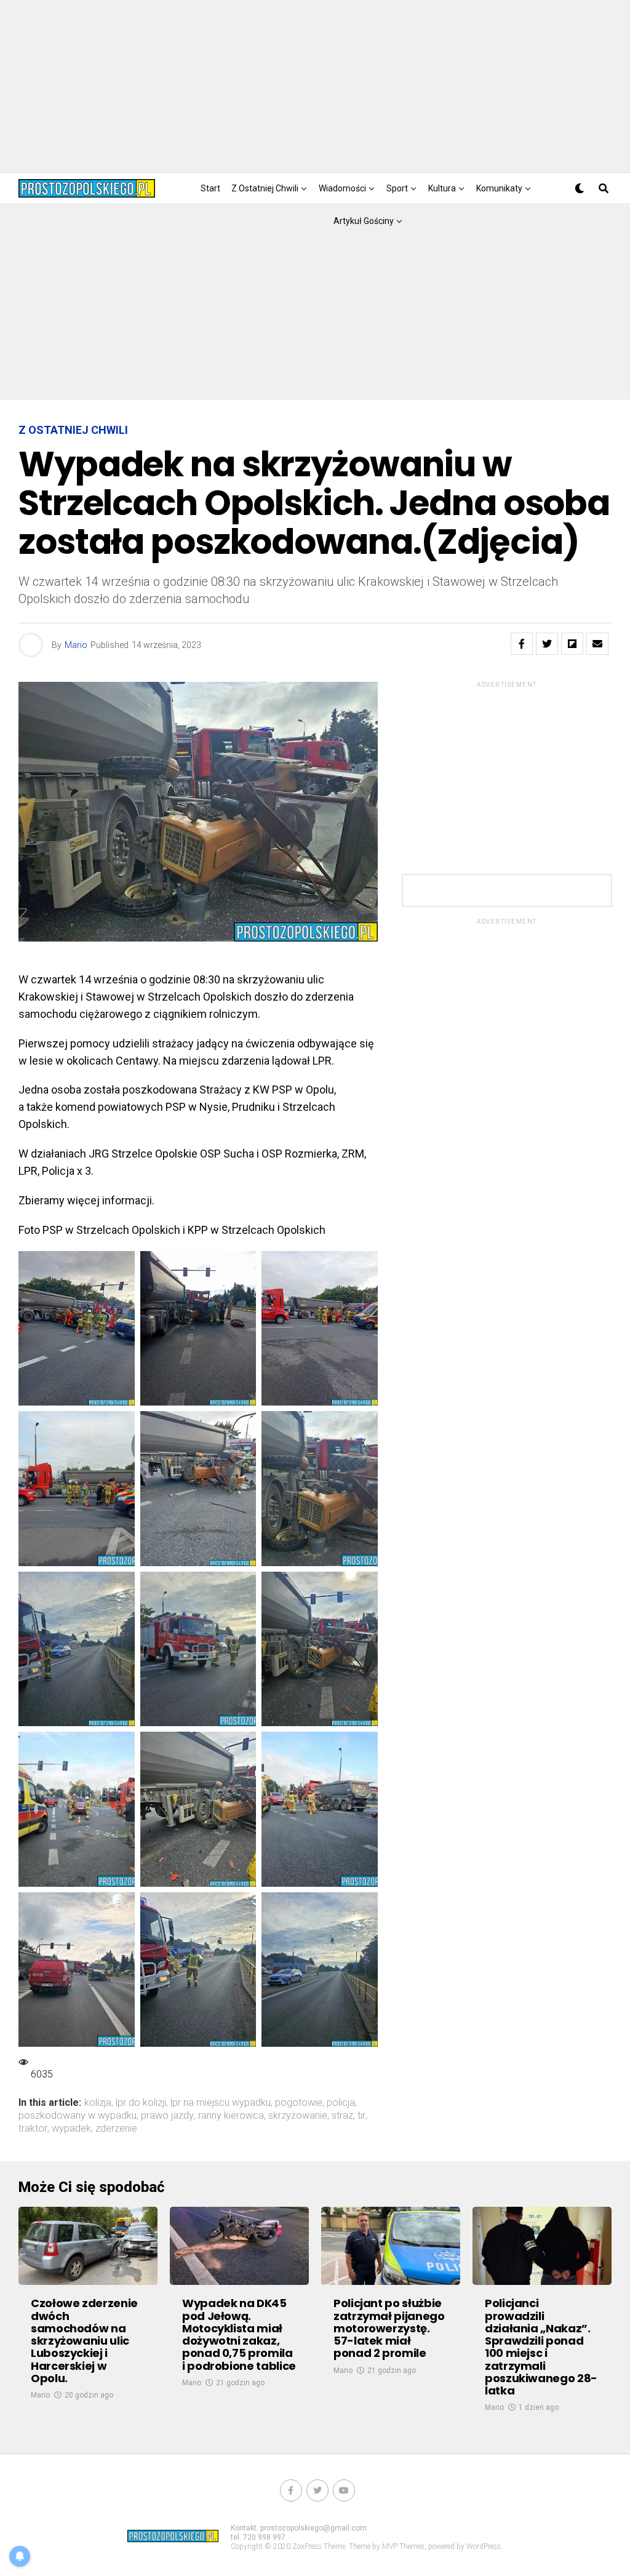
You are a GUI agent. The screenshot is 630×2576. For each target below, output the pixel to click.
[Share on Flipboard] (572, 644)
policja (341, 2103)
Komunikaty (499, 188)
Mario (76, 645)
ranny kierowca (231, 2116)
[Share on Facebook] (522, 644)
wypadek (71, 2129)
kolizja (98, 2103)
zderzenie (116, 2129)
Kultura (442, 188)
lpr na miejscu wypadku (221, 2103)
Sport (397, 188)
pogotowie (299, 2103)
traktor (33, 2129)
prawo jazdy (167, 2116)
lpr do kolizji (141, 2103)
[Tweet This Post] (547, 644)
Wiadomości (342, 188)
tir (361, 2116)
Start (210, 188)
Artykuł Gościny (364, 221)
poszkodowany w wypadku (78, 2116)
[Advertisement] (315, 86)
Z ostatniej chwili (265, 188)
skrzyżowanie (298, 2116)
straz (342, 2116)
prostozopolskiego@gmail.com (313, 2528)
